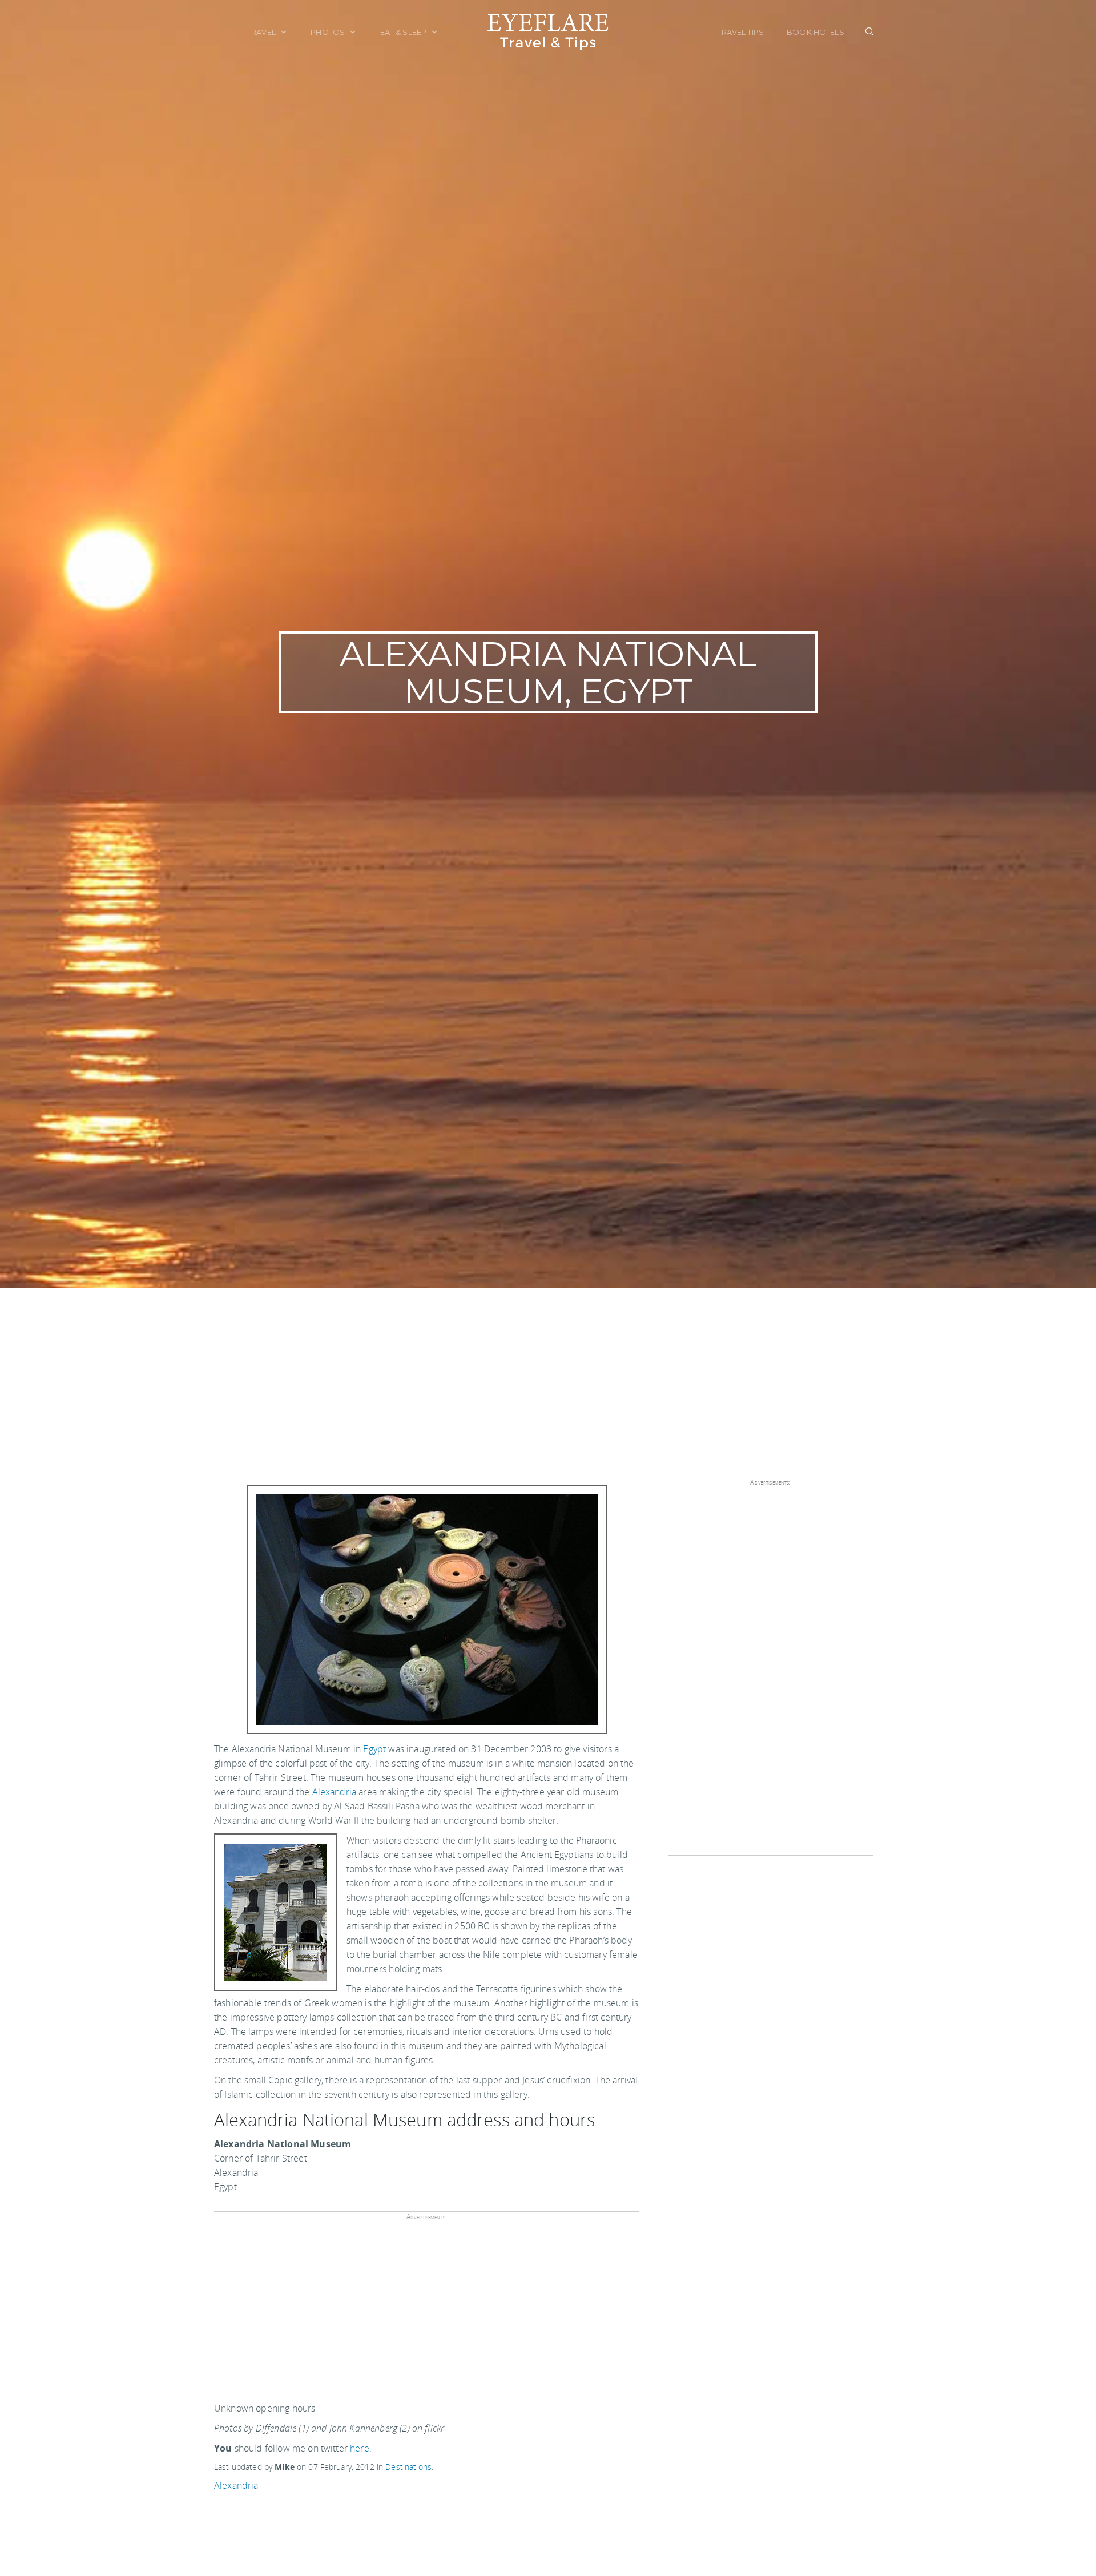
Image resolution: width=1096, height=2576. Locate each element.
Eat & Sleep (404, 32)
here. (361, 2448)
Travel (262, 32)
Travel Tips (740, 32)
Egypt (374, 1749)
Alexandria (335, 1792)
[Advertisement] (548, 1374)
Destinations (408, 2467)
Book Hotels (815, 32)
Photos (329, 32)
